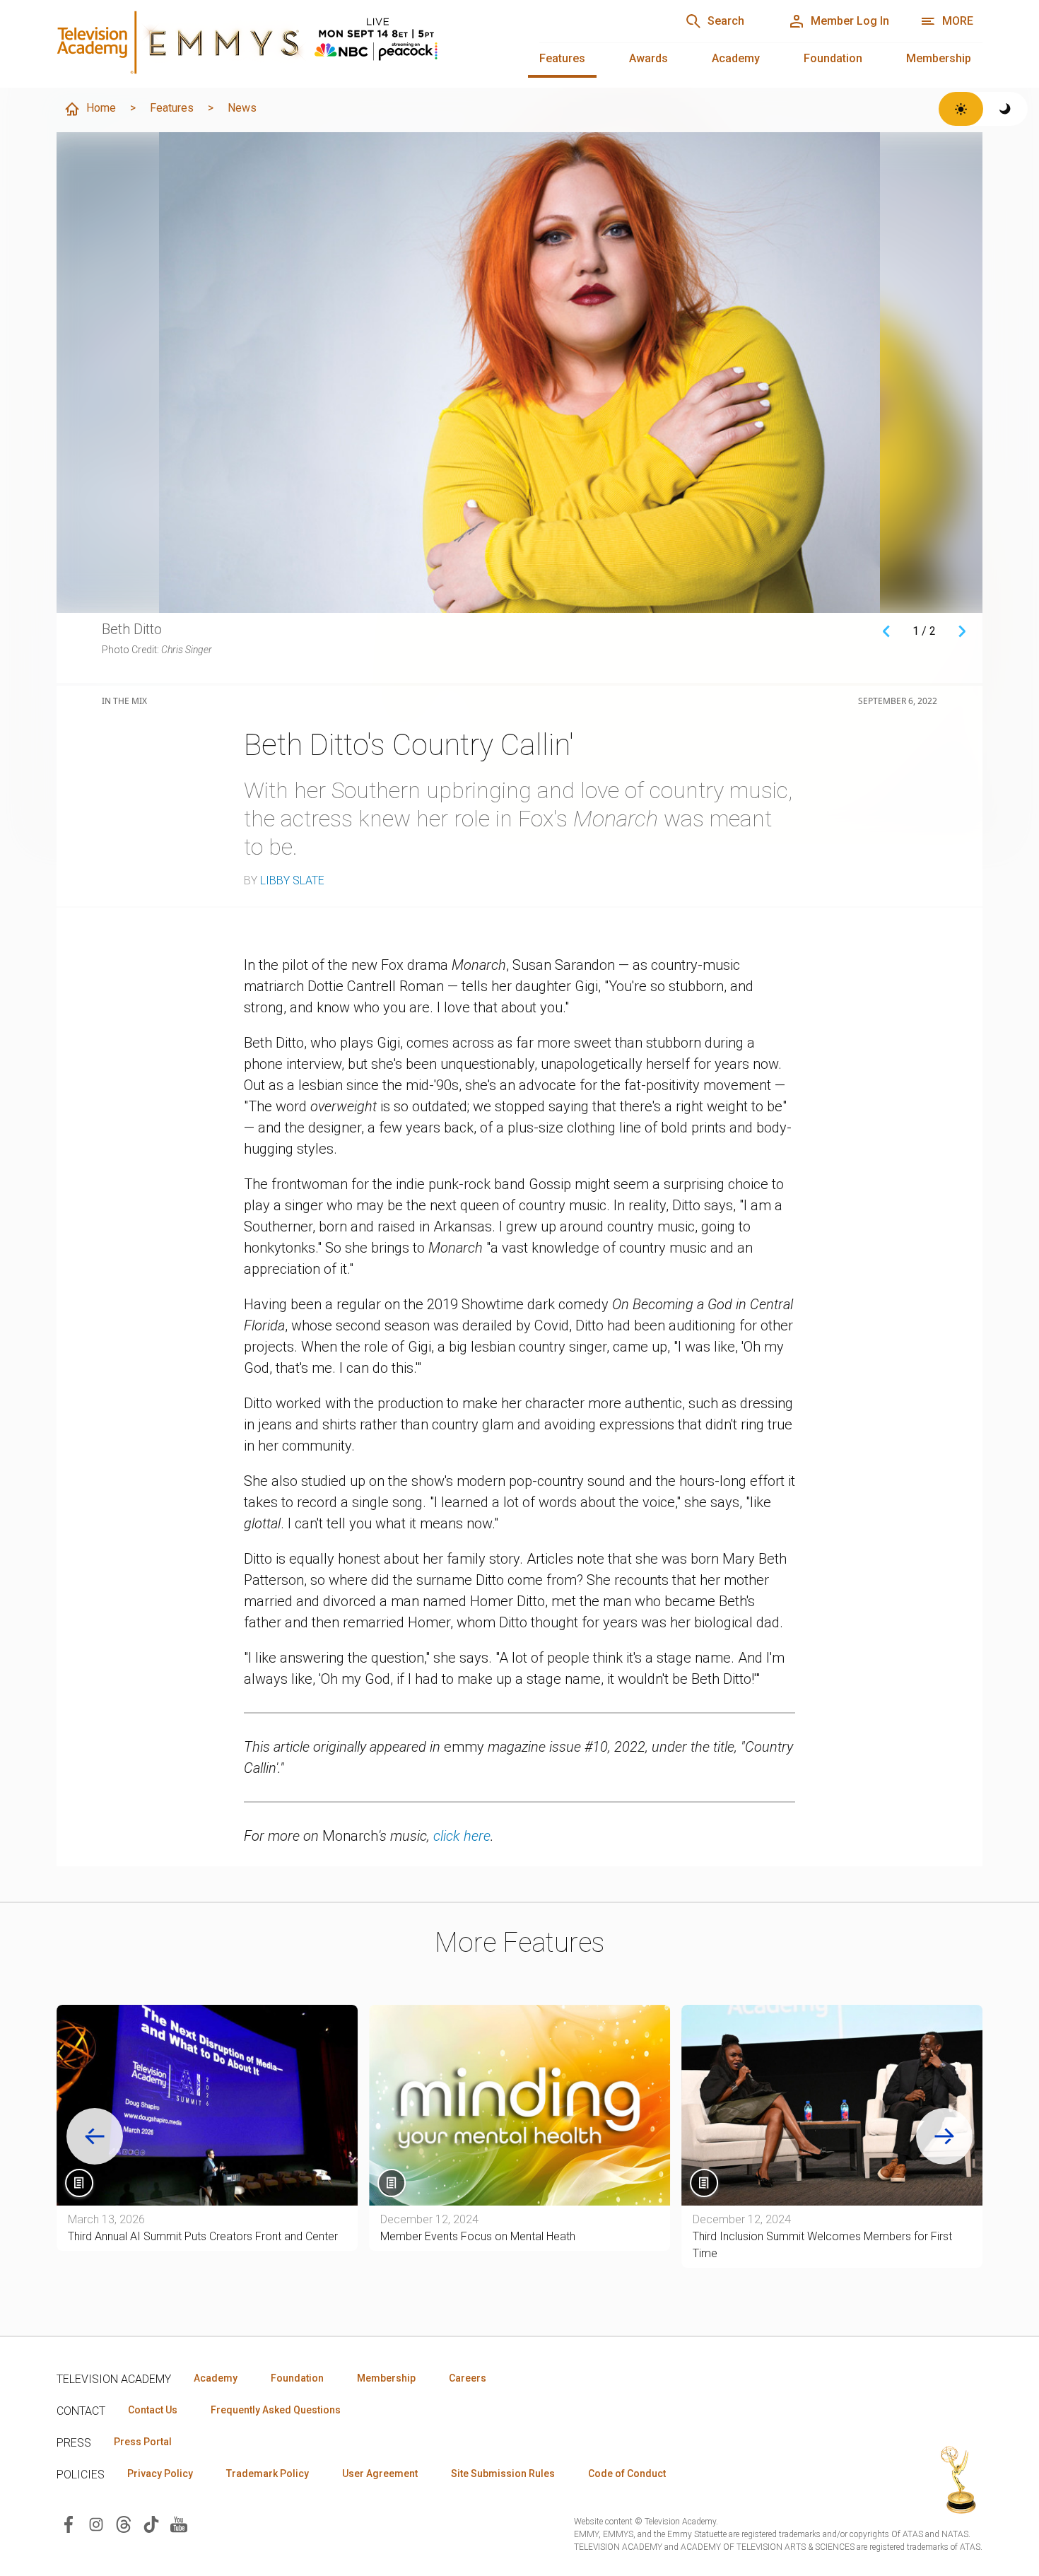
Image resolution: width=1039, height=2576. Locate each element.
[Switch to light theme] (961, 109)
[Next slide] (944, 2136)
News (242, 108)
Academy (736, 58)
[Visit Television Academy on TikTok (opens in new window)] (151, 2523)
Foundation (833, 58)
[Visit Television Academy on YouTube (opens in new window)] (179, 2523)
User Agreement (380, 2473)
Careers (468, 2378)
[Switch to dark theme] (1005, 109)
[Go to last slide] (95, 2136)
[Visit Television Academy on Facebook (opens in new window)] (69, 2523)
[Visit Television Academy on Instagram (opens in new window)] (96, 2523)
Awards (648, 58)
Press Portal (143, 2442)
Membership (939, 58)
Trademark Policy (268, 2473)
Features (562, 58)
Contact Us (153, 2410)
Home (101, 108)
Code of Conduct (627, 2473)
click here (462, 1836)
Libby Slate (292, 880)
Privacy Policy (160, 2473)
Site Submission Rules (503, 2473)
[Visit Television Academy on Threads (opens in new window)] (124, 2523)
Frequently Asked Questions (276, 2410)
